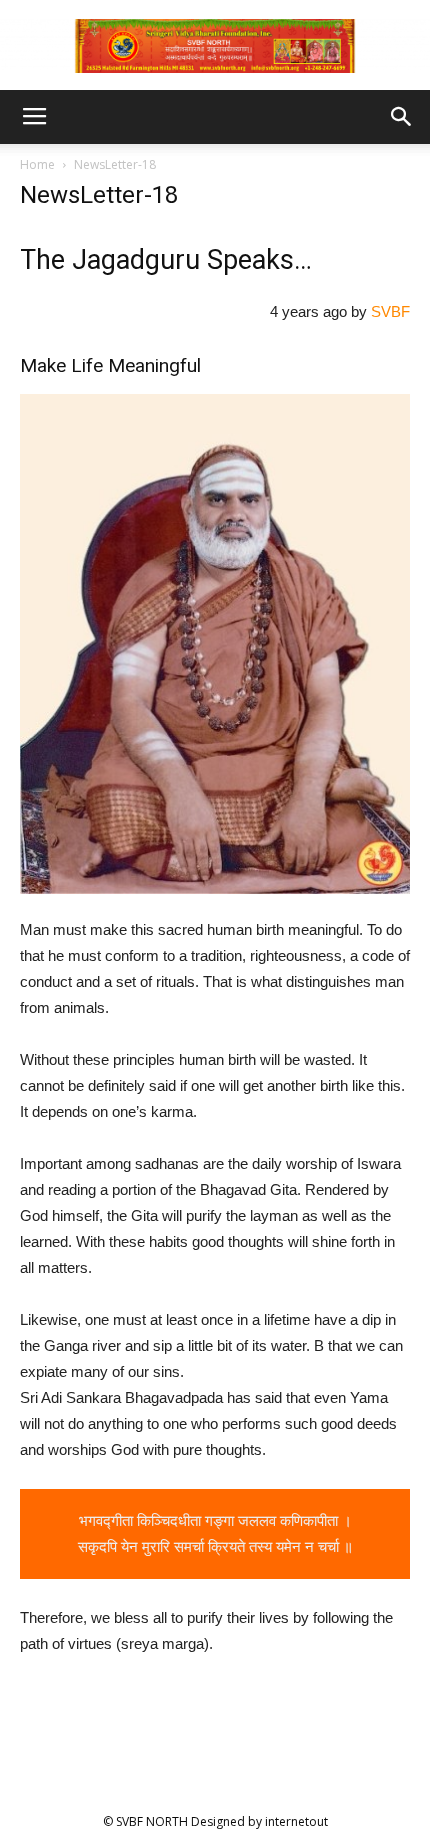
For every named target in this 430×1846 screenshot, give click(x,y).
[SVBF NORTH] (215, 46)
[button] (402, 117)
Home (37, 164)
